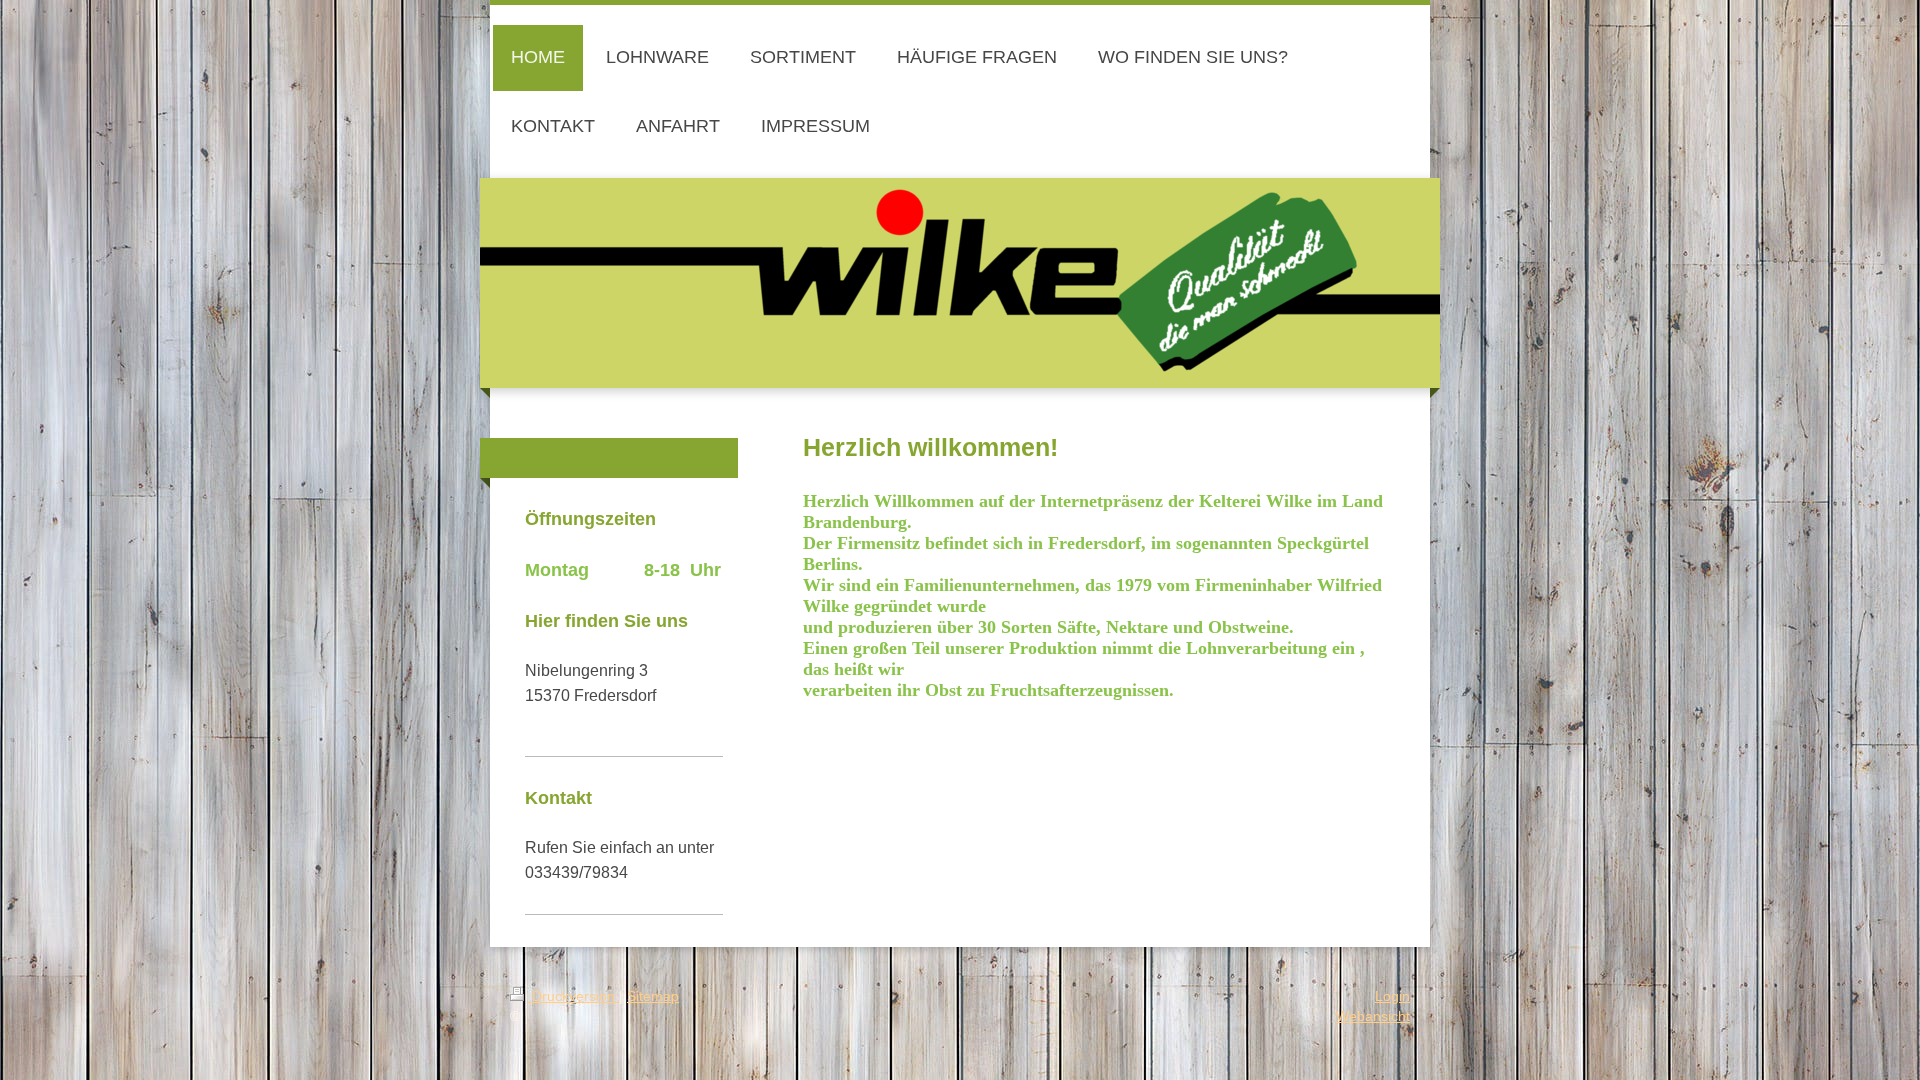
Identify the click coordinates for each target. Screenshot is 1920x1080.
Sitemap (653, 996)
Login (1392, 996)
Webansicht (1373, 1016)
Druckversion (573, 996)
